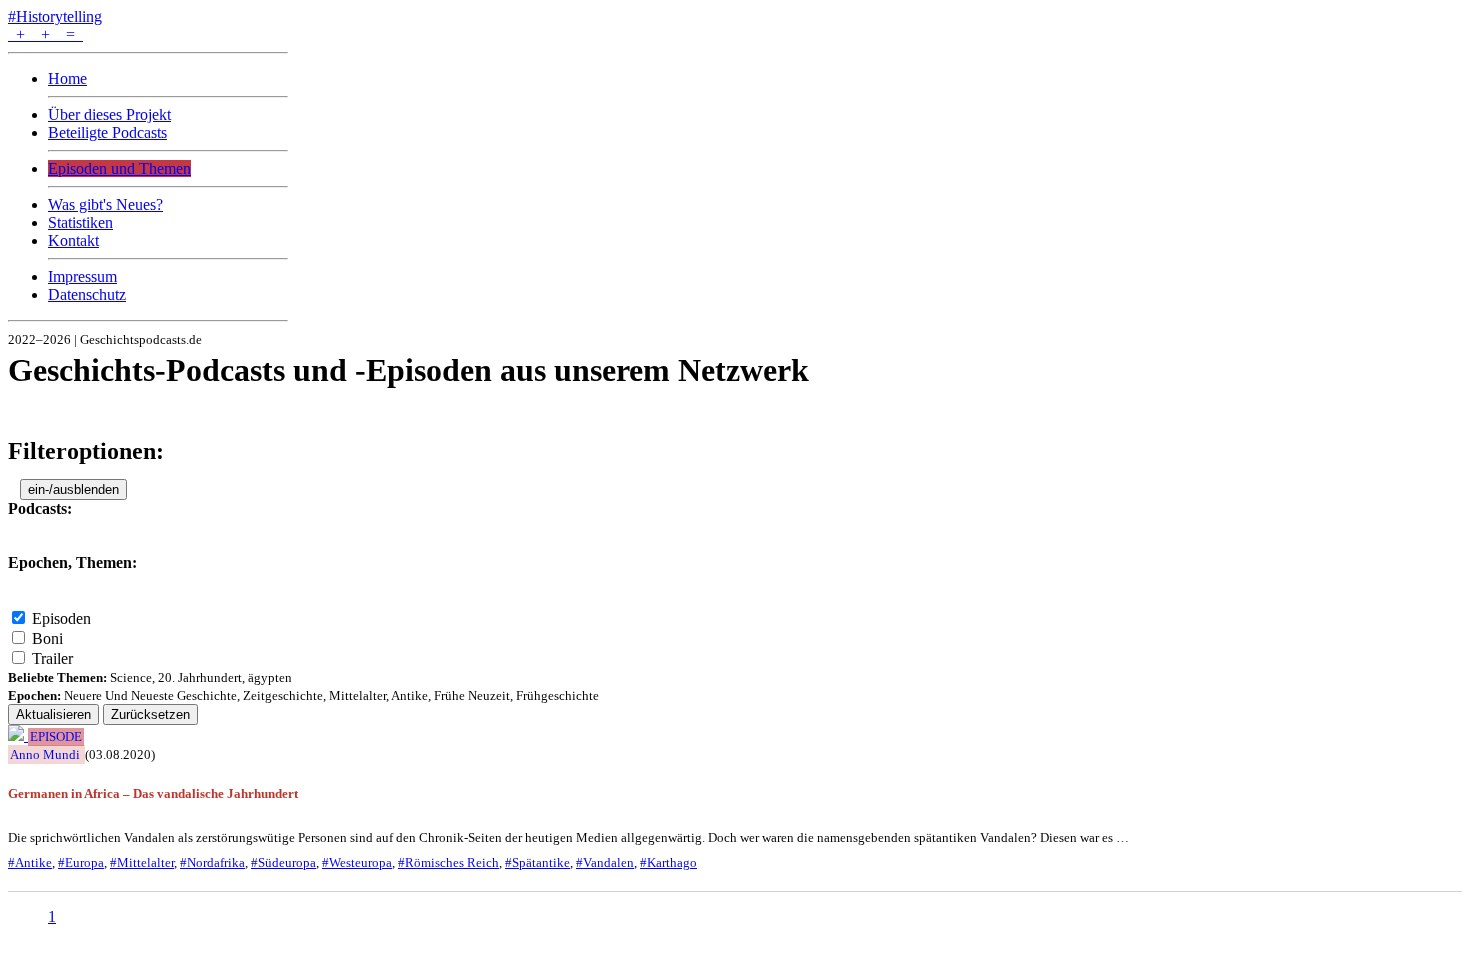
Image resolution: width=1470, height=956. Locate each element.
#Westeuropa (357, 862)
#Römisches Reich (448, 862)
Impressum (82, 276)
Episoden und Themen (119, 168)
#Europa (81, 862)
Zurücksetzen (150, 714)
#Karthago (668, 862)
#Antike (30, 862)
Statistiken (80, 222)
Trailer (52, 658)
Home (67, 78)
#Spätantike (537, 862)
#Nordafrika (212, 862)
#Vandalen (605, 862)
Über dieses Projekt (109, 114)
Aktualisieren (53, 714)
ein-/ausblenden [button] (73, 489)
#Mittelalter (142, 862)
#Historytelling (55, 16)
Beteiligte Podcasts (107, 132)
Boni (47, 638)
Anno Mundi (45, 754)
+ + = (45, 34)
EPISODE (56, 737)
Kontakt (73, 240)
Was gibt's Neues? (105, 204)
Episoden (61, 618)
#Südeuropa (283, 862)
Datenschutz (87, 294)
